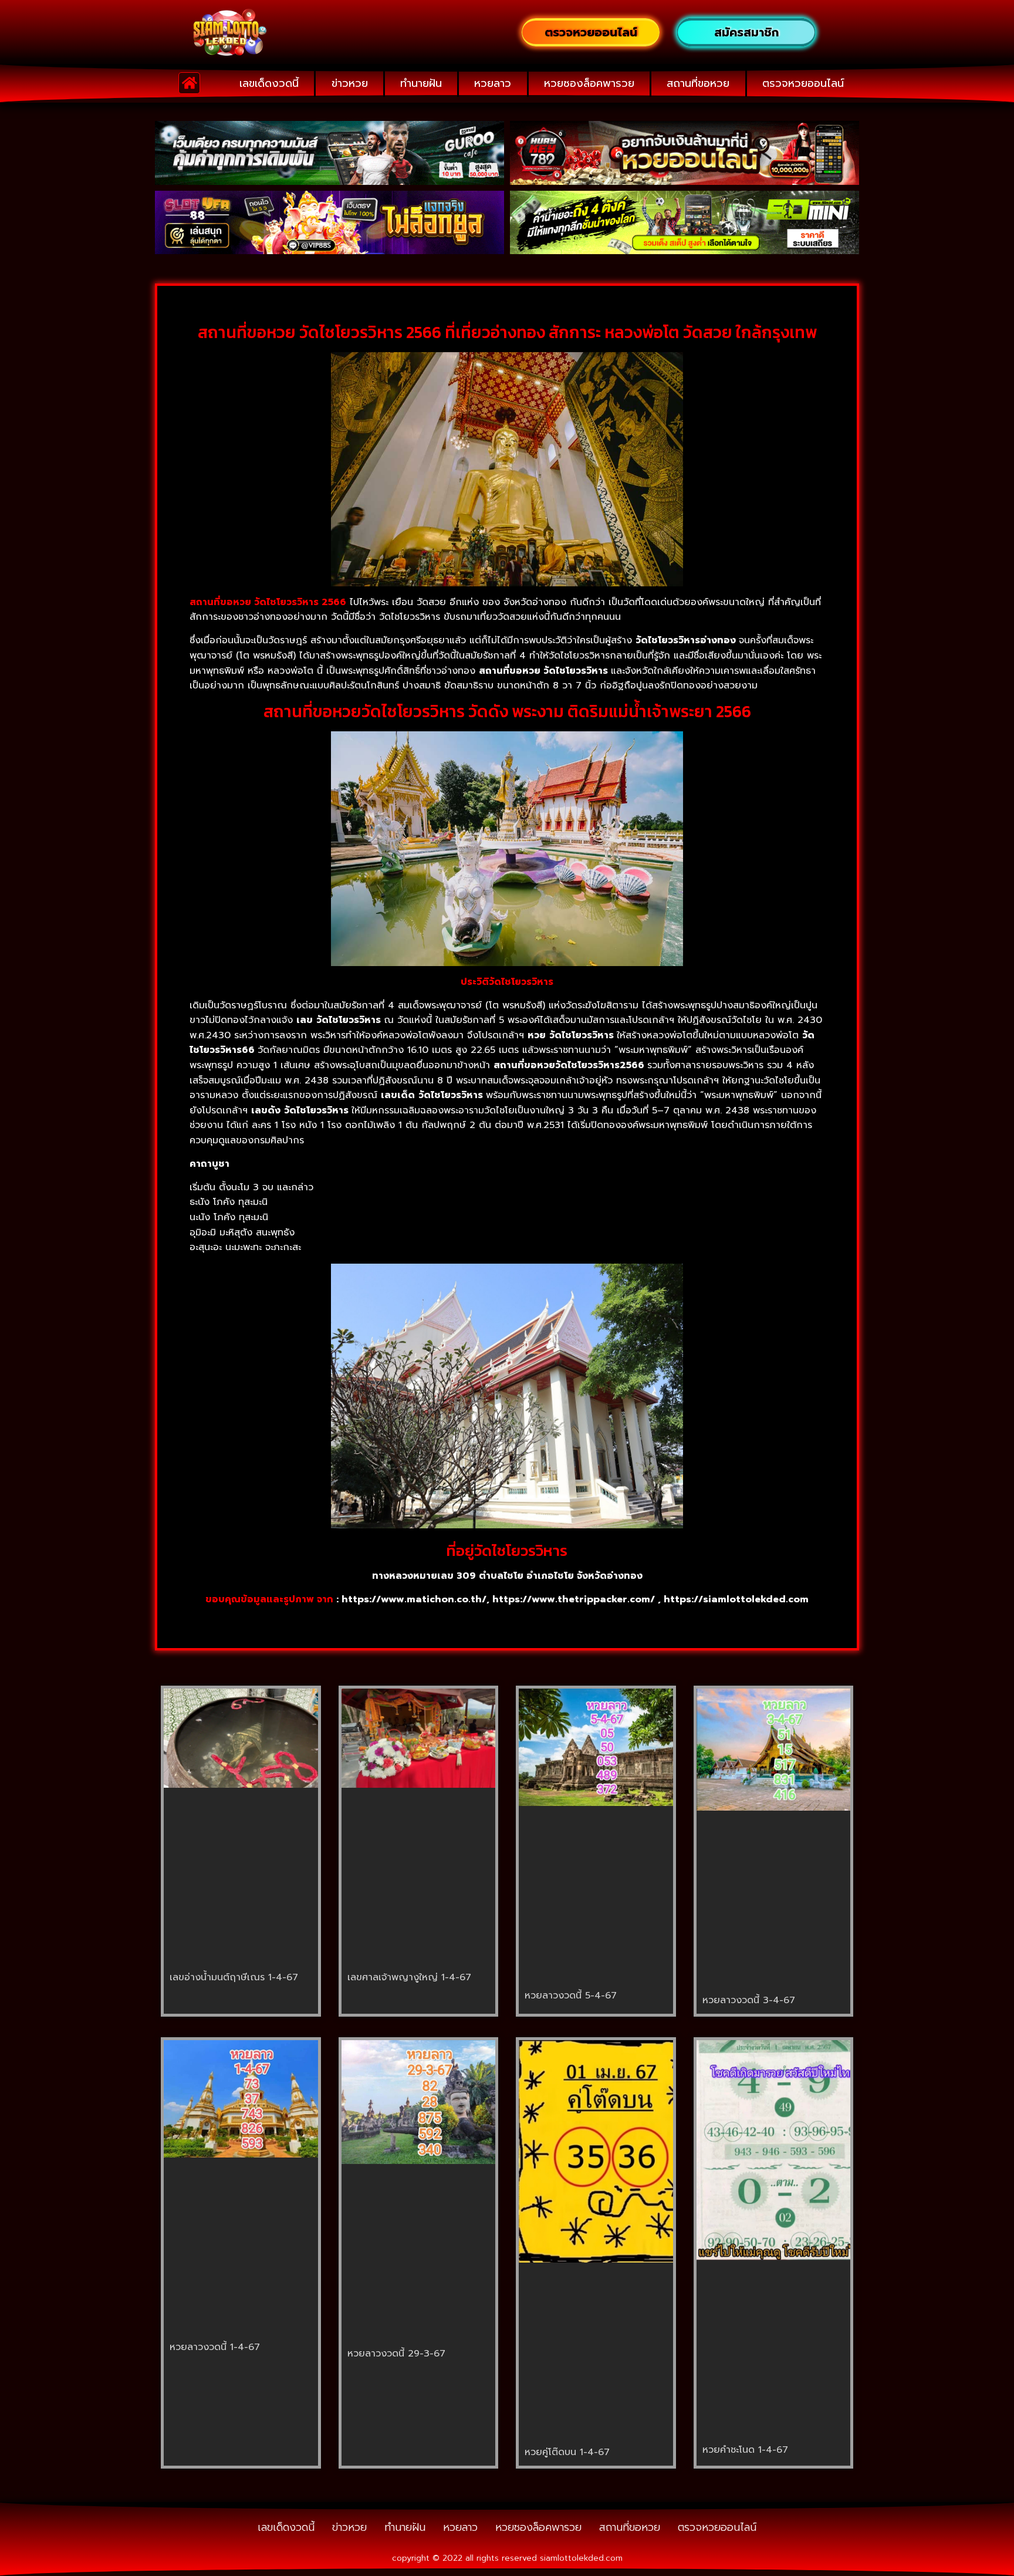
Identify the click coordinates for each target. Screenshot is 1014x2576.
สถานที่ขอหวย (698, 83)
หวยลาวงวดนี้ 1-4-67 (215, 2347)
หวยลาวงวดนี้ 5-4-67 (571, 1996)
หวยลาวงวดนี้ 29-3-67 (396, 2354)
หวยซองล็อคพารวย (589, 83)
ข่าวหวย (350, 83)
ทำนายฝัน (421, 83)
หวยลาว (493, 83)
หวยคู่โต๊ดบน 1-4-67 (567, 2452)
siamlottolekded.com (581, 2558)
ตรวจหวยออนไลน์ (803, 83)
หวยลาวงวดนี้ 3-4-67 (749, 2000)
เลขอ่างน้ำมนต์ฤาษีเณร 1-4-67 (234, 1977)
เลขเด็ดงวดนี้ (269, 83)
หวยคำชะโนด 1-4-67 (745, 2450)
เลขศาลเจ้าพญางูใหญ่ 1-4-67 (409, 1977)
